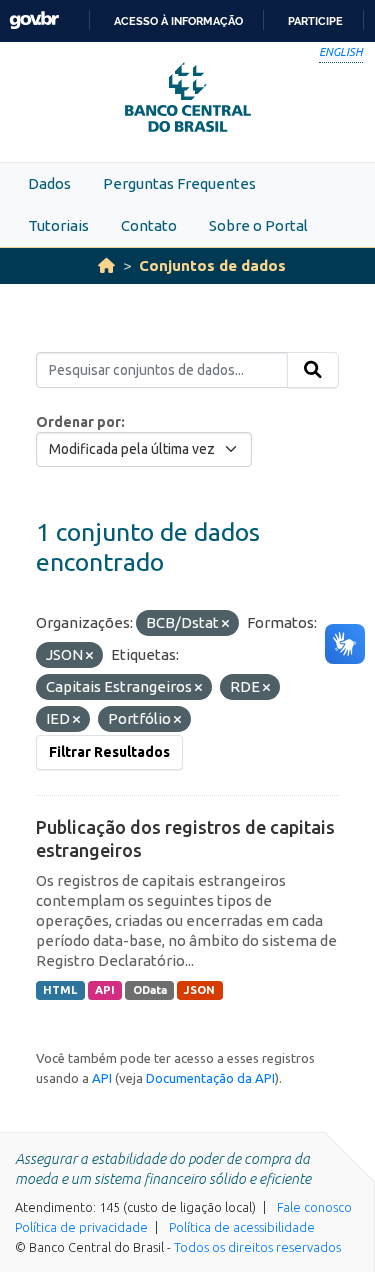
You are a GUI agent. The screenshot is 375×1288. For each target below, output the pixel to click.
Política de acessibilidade (242, 1227)
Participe (315, 21)
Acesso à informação (178, 21)
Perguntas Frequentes (179, 183)
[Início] (106, 265)
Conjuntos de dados (212, 265)
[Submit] (313, 370)
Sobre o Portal (258, 225)
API (105, 990)
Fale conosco (314, 1207)
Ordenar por (78, 422)
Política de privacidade (81, 1227)
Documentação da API (210, 1078)
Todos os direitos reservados (257, 1247)
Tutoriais (58, 225)
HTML (60, 990)
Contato (149, 225)
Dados (49, 183)
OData (150, 990)
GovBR (34, 20)
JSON (199, 990)
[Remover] (225, 624)
